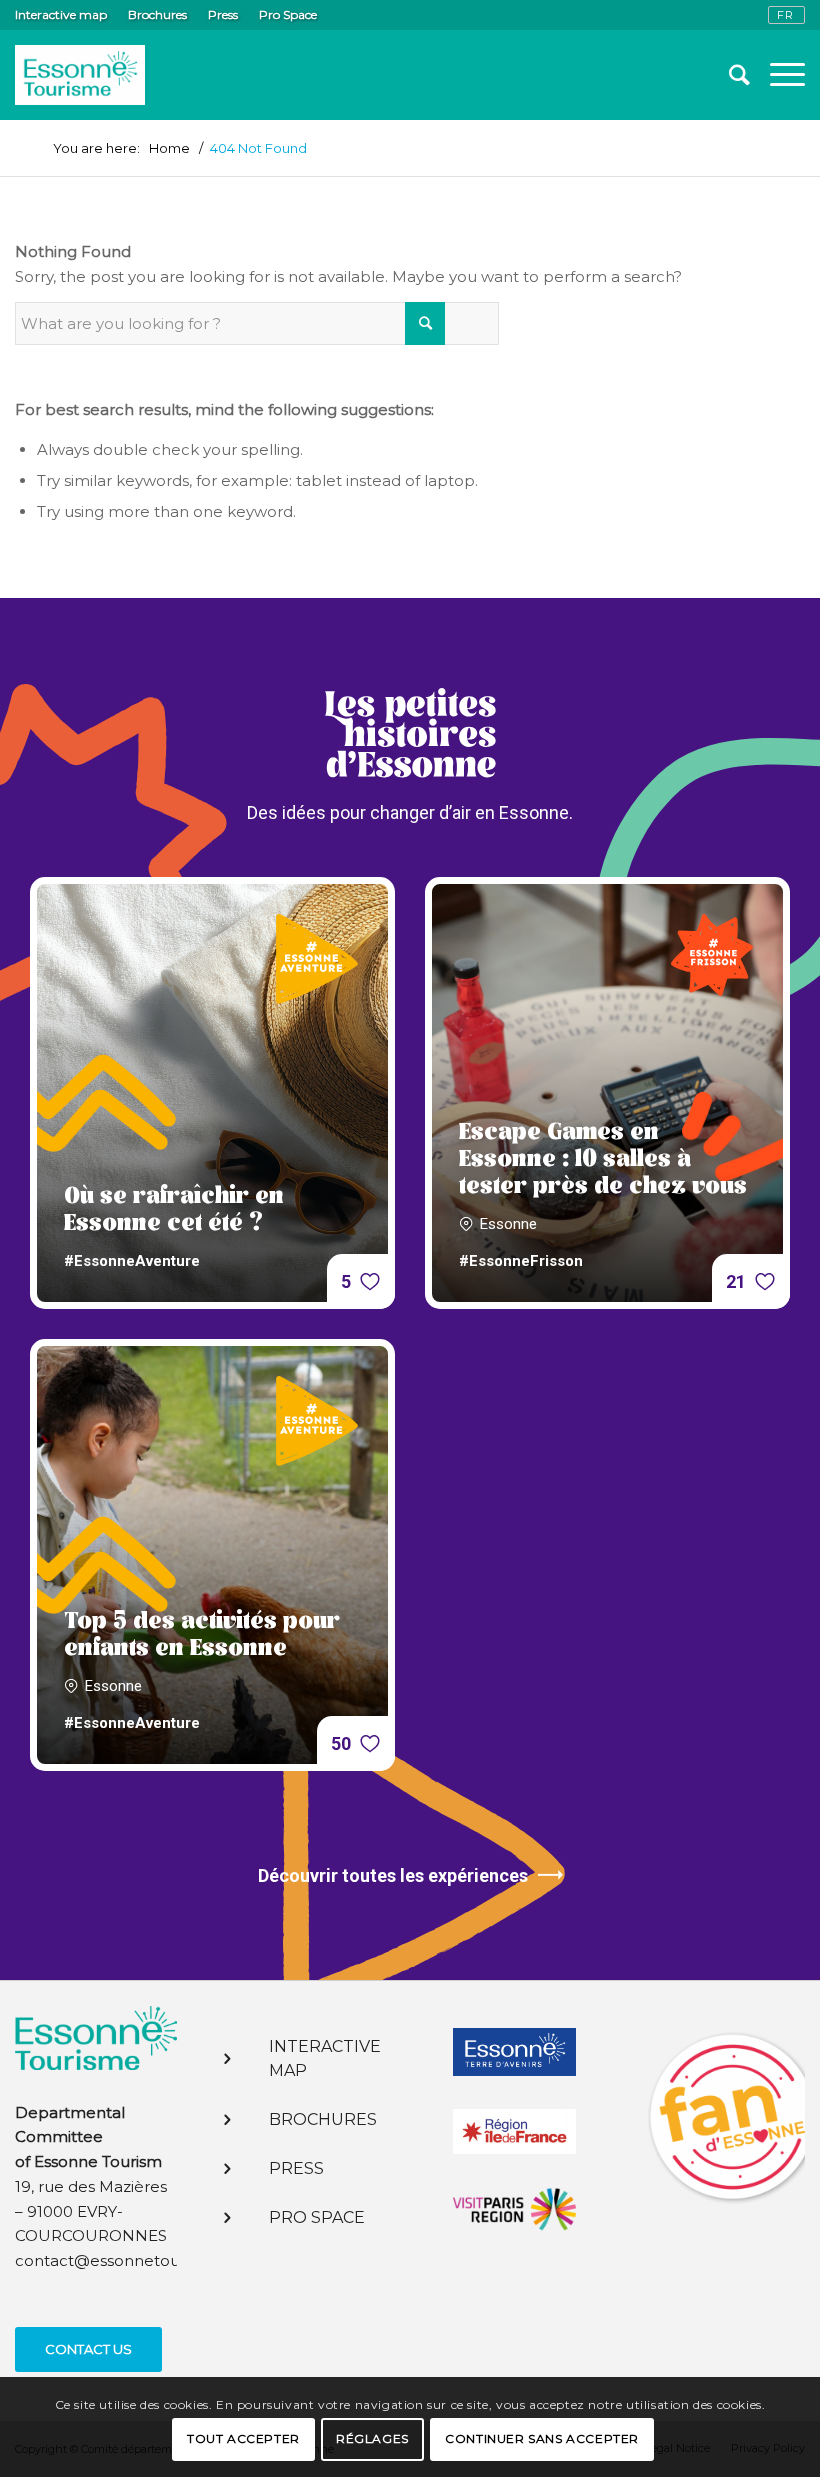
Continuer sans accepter (542, 2438)
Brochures (157, 14)
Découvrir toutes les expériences (393, 1875)
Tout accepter (243, 2438)
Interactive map (61, 14)
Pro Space (288, 14)
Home (169, 148)
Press (223, 14)
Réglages (372, 2438)
